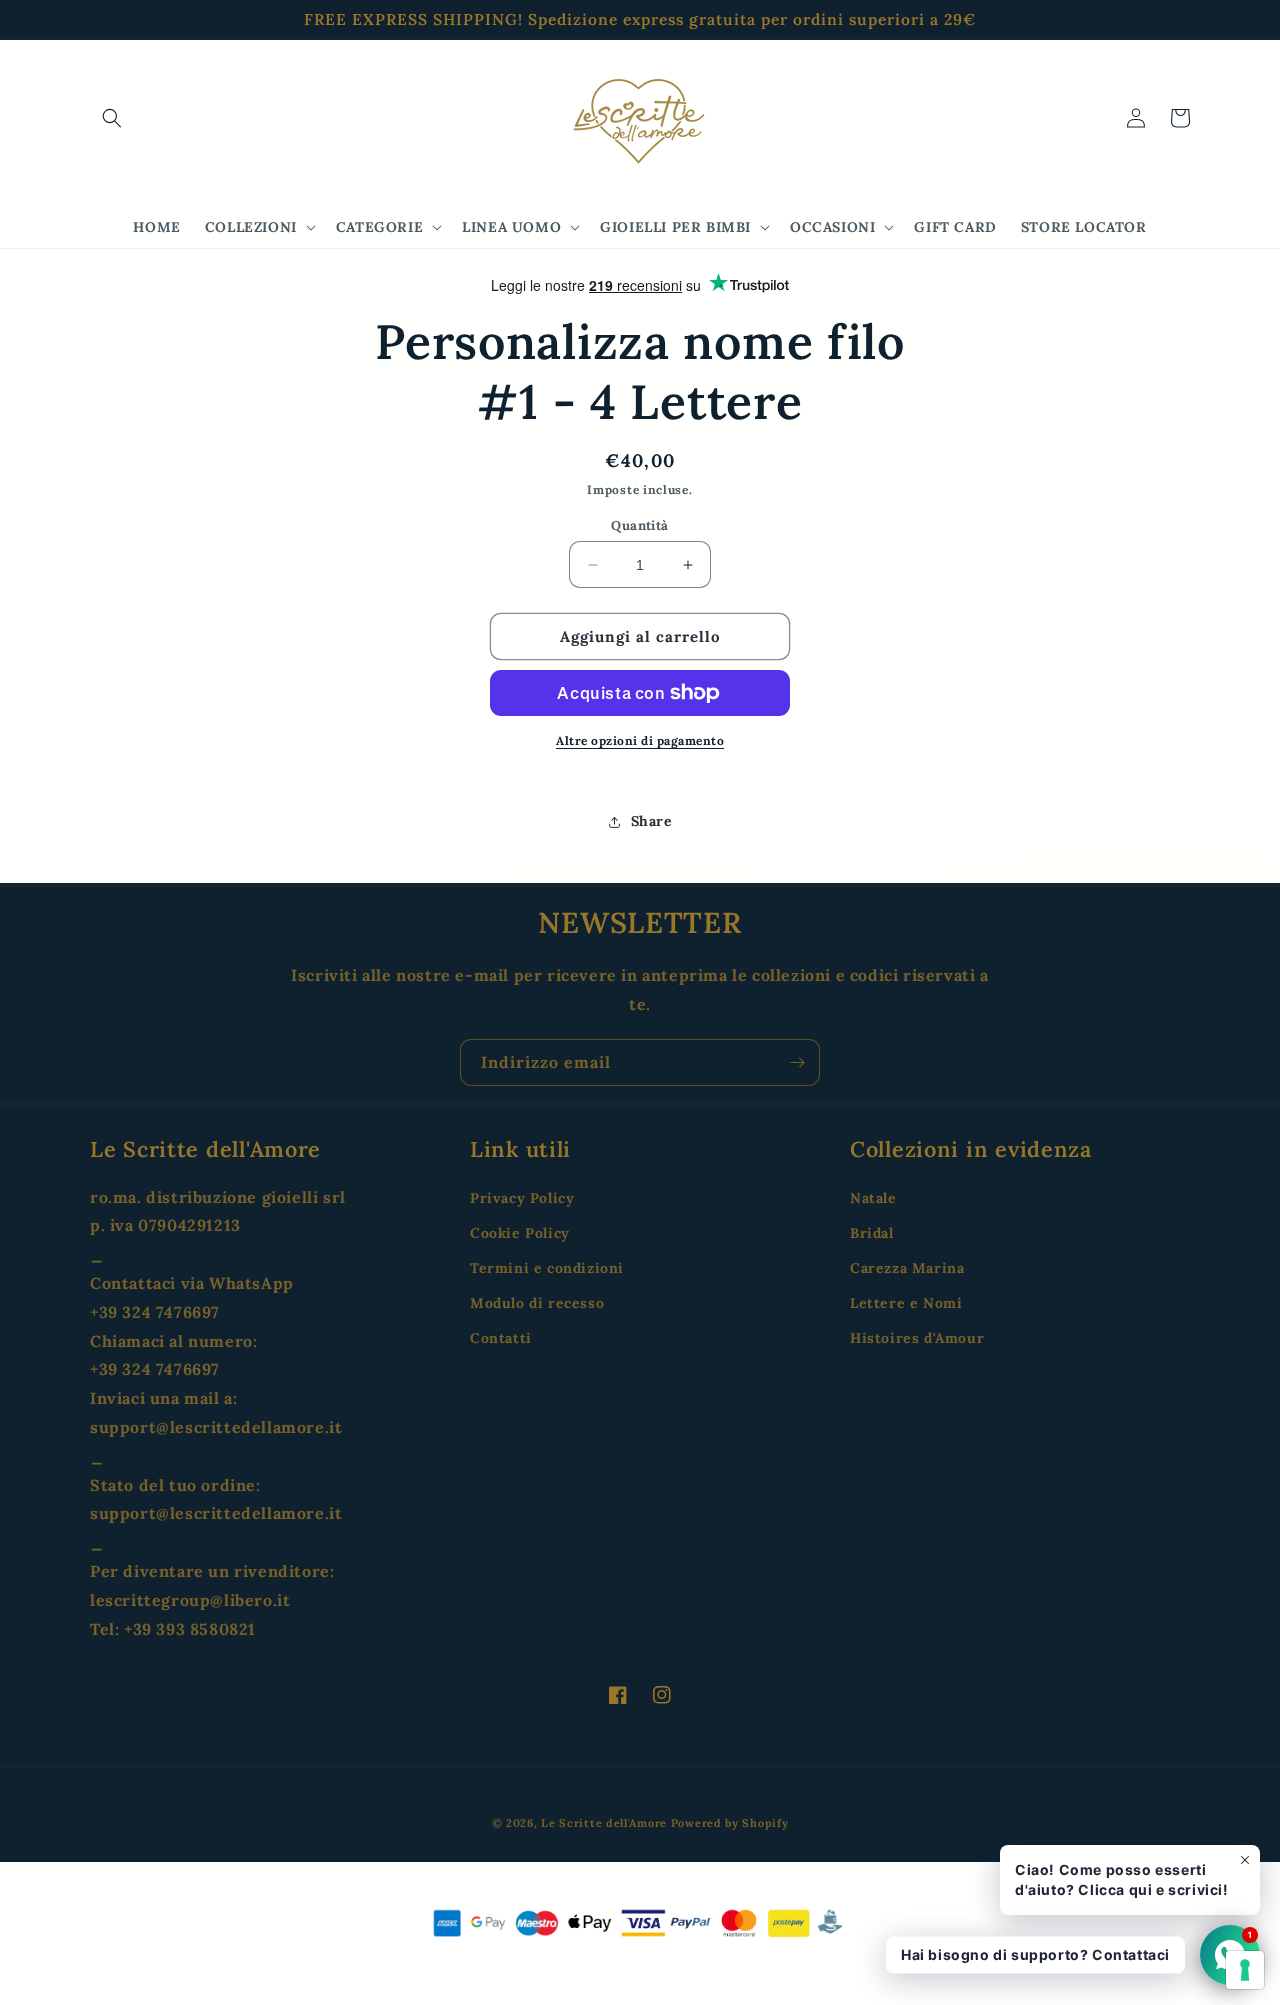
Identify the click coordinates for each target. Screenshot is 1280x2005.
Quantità (639, 525)
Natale (873, 1198)
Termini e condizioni (547, 1268)
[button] (112, 118)
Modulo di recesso (537, 1303)
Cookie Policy (520, 1233)
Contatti (501, 1338)
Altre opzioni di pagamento (640, 740)
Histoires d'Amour (917, 1338)
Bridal (872, 1233)
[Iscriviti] (797, 1062)
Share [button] (652, 821)
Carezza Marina (907, 1268)
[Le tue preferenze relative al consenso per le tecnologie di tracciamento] (1245, 1970)
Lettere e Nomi (906, 1303)
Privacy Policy (522, 1198)
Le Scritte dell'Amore (604, 1823)
